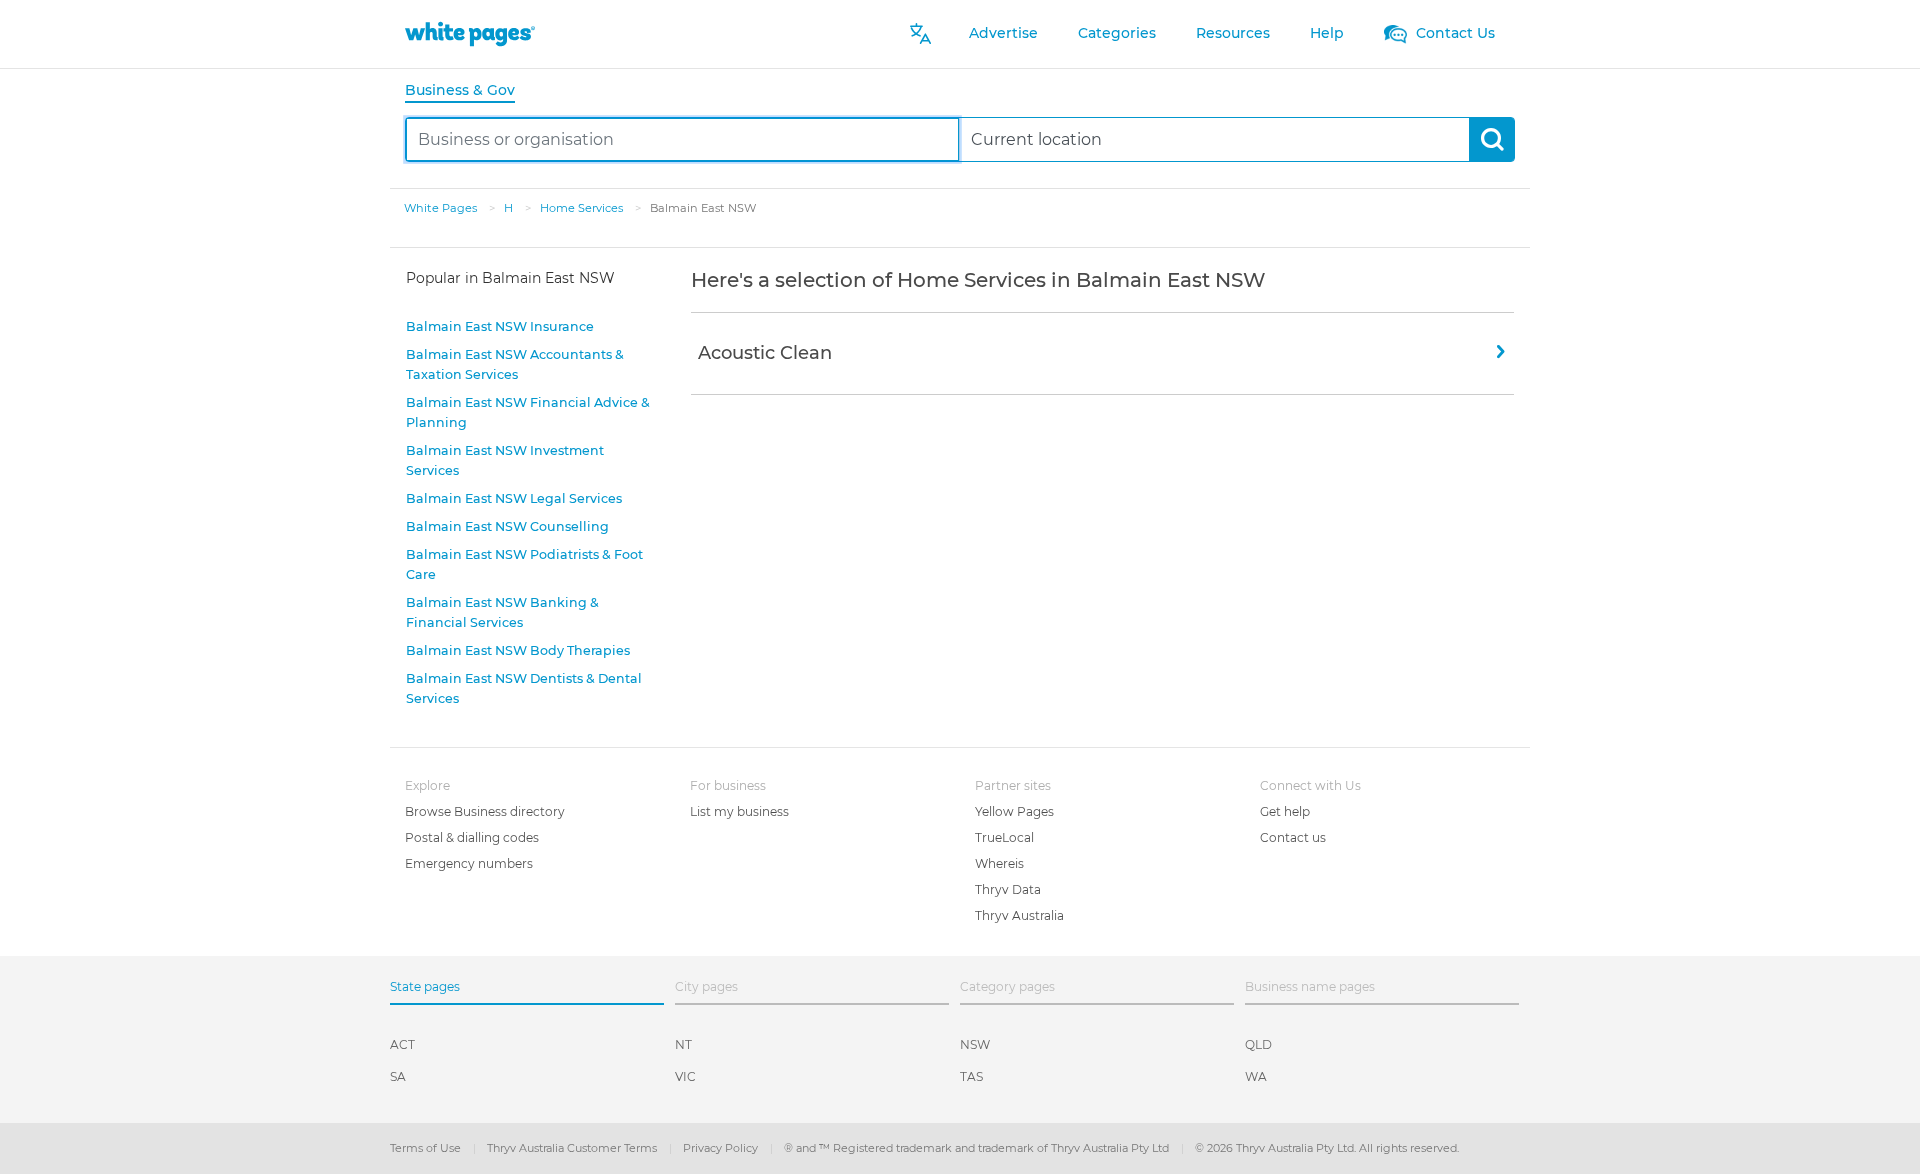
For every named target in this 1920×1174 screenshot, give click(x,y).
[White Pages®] (470, 33)
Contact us (1293, 837)
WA (1256, 1076)
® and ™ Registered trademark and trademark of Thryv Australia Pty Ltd (978, 1148)
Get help (1285, 811)
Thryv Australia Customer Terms (573, 1148)
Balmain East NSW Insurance (500, 326)
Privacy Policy (722, 1148)
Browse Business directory (485, 811)
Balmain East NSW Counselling (507, 526)
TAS (971, 1076)
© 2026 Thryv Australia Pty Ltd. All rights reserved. (1327, 1148)
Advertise (1003, 33)
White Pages (442, 208)
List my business (739, 811)
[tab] (468, 91)
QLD (1258, 1044)
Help (1327, 33)
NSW (975, 1044)
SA (398, 1076)
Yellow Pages (1014, 811)
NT (683, 1044)
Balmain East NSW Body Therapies (518, 650)
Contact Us (1453, 33)
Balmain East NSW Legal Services (514, 498)
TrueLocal (1004, 837)
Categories (1117, 33)
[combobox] (682, 139)
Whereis (999, 863)
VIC (685, 1076)
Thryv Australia (1019, 915)
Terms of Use (427, 1148)
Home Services (583, 208)
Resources (1233, 33)
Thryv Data (1008, 889)
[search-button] (1491, 139)
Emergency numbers (469, 863)
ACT (402, 1044)
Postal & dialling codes (472, 837)
